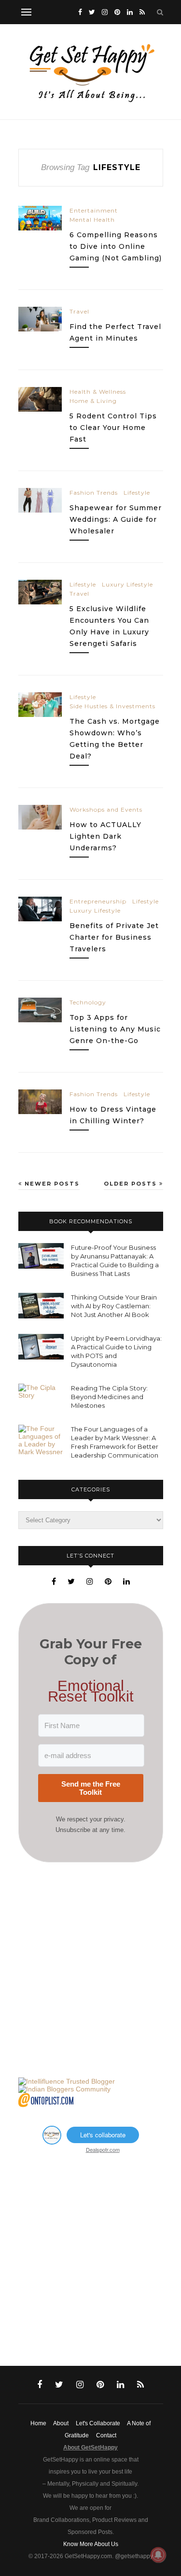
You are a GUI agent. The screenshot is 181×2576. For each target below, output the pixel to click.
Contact (106, 2435)
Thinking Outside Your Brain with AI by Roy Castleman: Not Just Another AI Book (114, 1306)
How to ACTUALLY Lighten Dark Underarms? (105, 836)
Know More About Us (91, 2544)
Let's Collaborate (98, 2423)
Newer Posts (51, 1184)
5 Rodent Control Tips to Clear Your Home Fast (113, 428)
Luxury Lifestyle (127, 584)
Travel (79, 311)
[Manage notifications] (158, 2555)
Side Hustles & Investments (112, 706)
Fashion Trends (94, 493)
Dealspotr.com (103, 2149)
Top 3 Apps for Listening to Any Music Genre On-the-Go (115, 1029)
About (61, 2423)
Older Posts (132, 1184)
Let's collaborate (103, 2135)
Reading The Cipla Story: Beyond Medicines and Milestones (109, 1397)
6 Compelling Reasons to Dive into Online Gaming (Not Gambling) (116, 246)
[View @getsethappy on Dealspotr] (52, 2142)
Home (38, 2423)
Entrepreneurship (98, 901)
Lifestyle (137, 493)
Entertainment (94, 210)
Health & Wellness (98, 392)
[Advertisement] (90, 1970)
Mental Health (92, 220)
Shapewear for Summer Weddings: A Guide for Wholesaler (116, 519)
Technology (88, 1002)
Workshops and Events (106, 809)
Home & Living (93, 401)
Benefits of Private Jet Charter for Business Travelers (114, 937)
